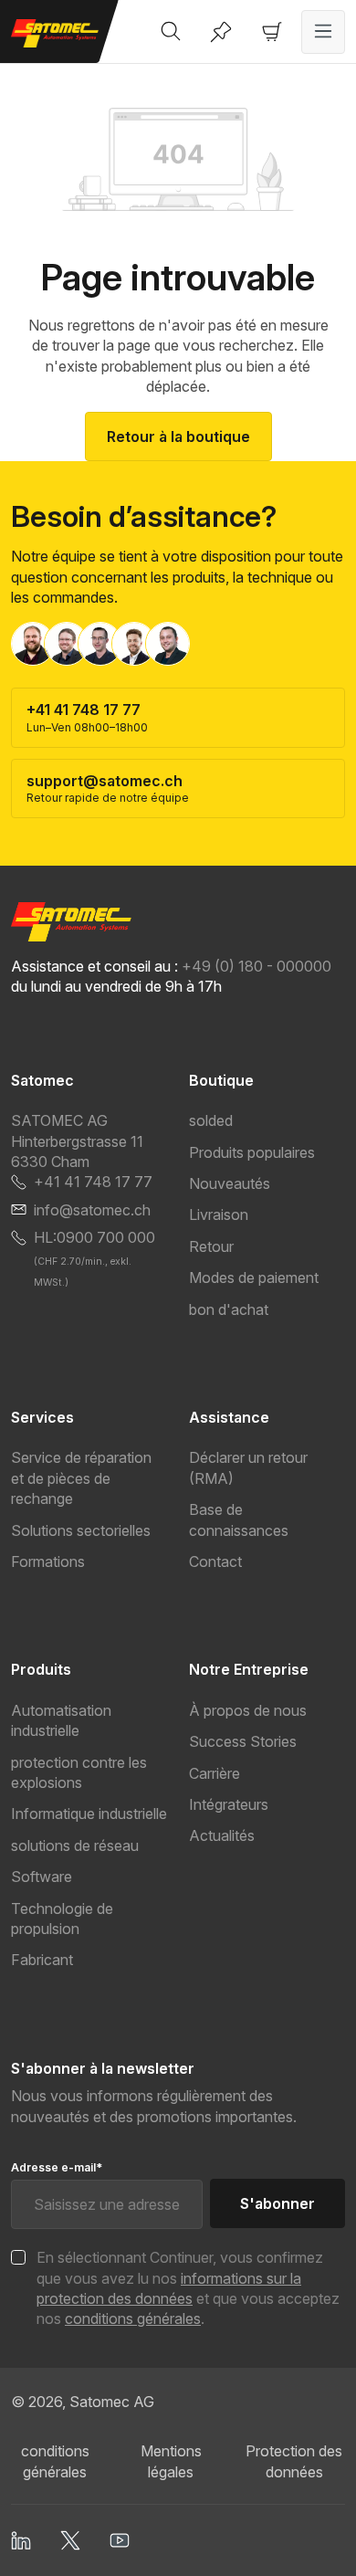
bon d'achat (229, 1309)
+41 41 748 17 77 (93, 1182)
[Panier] (272, 32)
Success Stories (243, 1741)
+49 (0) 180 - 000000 (257, 966)
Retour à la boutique (178, 436)
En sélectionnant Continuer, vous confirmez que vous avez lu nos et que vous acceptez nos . (188, 2288)
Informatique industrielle (89, 1814)
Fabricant (42, 1960)
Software (42, 1877)
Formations (48, 1561)
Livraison (219, 1214)
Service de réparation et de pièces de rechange (81, 1478)
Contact (215, 1561)
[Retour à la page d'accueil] (59, 33)
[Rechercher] (171, 32)
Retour (211, 1246)
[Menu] (323, 32)
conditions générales (133, 2318)
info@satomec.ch (92, 1210)
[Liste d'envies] (221, 32)
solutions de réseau (75, 1845)
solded (211, 1120)
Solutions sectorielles (81, 1530)
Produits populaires (252, 1152)
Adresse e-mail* (57, 2167)
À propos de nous (248, 1710)
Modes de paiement (254, 1277)
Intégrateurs (229, 1804)
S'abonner (277, 2203)
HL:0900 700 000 (94, 1237)
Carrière (215, 1773)
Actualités (222, 1835)
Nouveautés (230, 1183)
